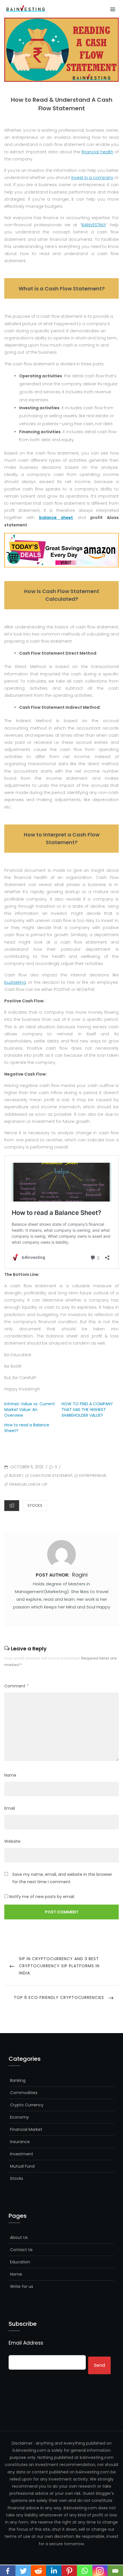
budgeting (15, 982)
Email (10, 1808)
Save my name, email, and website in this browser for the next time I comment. (62, 1878)
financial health (97, 152)
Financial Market (26, 2129)
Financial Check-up (28, 1484)
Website (12, 1841)
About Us (19, 2237)
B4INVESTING (94, 225)
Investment (22, 2154)
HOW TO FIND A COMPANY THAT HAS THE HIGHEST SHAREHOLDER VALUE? (87, 1410)
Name (10, 1775)
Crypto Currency (27, 2105)
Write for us (22, 2286)
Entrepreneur (93, 1476)
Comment (16, 1686)
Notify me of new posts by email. (42, 1897)
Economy (19, 2117)
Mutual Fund (22, 2166)
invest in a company (92, 178)
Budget (16, 1476)
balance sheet (56, 518)
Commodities (24, 2093)
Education (20, 2262)
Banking (18, 2080)
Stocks (35, 1505)
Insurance (20, 2142)
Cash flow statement (51, 1476)
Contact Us (21, 2250)
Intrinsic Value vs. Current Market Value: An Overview (30, 1410)
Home (16, 2274)
